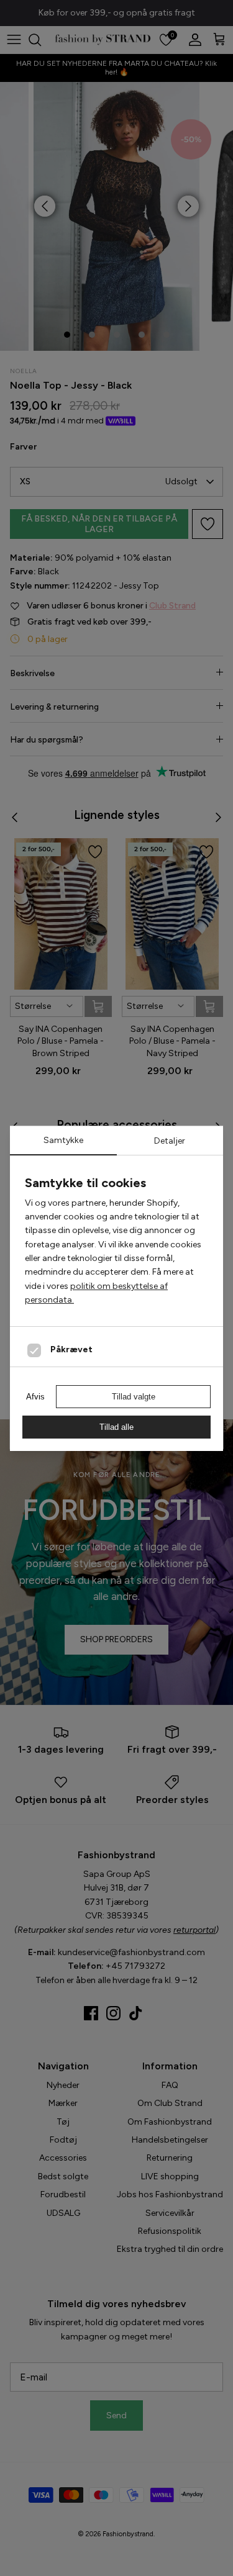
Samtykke (63, 1140)
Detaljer (170, 1141)
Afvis (35, 1397)
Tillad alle (116, 1427)
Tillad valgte (134, 1397)
